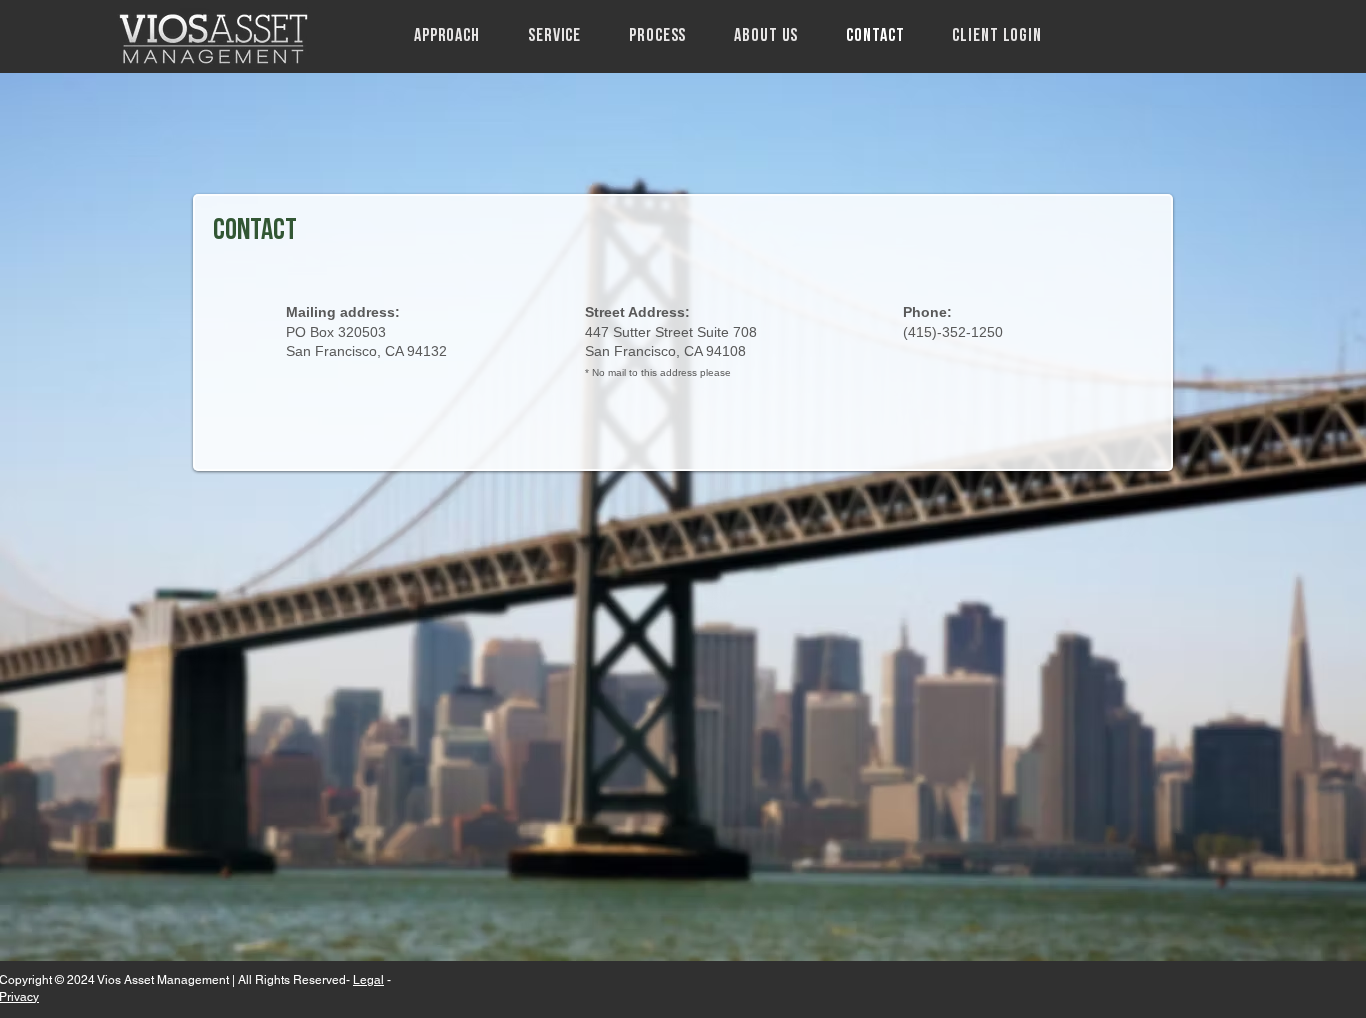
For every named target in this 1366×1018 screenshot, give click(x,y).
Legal (368, 980)
